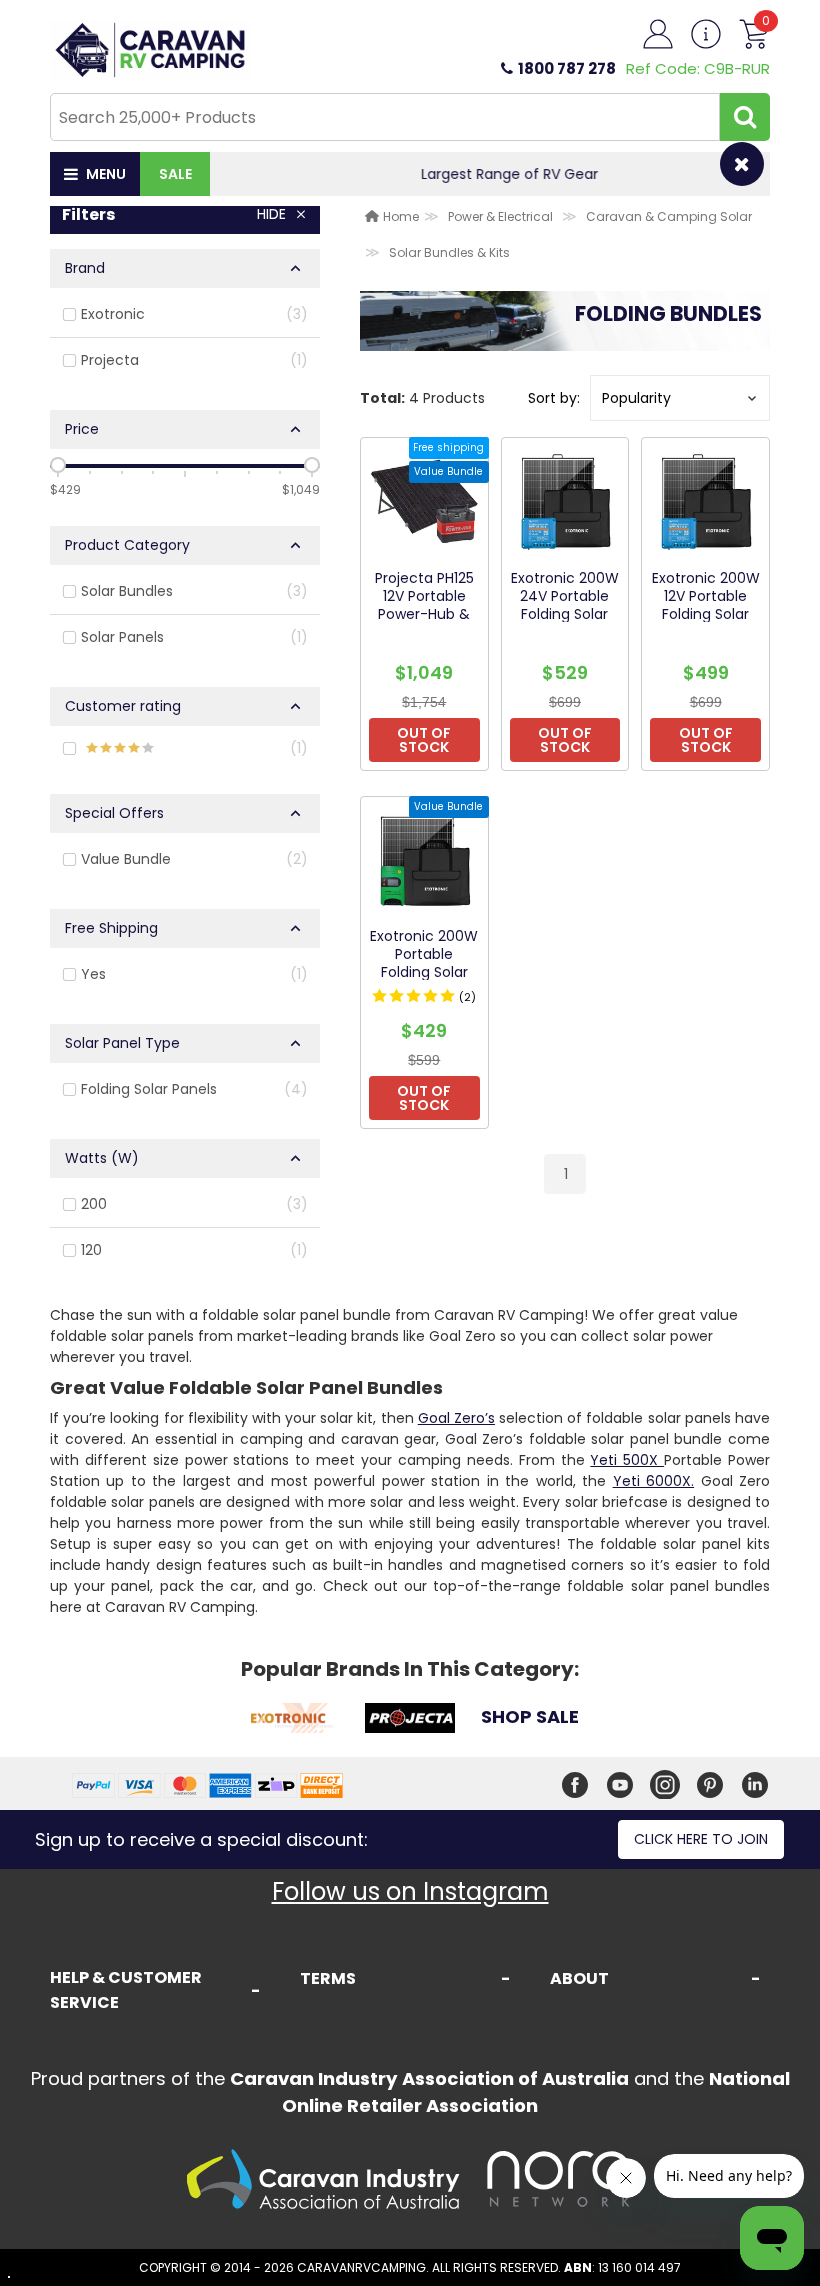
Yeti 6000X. (653, 1481)
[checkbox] (185, 315)
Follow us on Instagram (410, 1891)
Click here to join (701, 1839)
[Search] (745, 117)
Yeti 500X (627, 1460)
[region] (185, 733)
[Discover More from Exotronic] (290, 1721)
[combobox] (385, 117)
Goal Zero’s (456, 1418)
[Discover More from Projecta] (410, 1721)
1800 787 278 (567, 68)
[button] (680, 398)
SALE (175, 174)
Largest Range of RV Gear (490, 174)
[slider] (58, 465)
